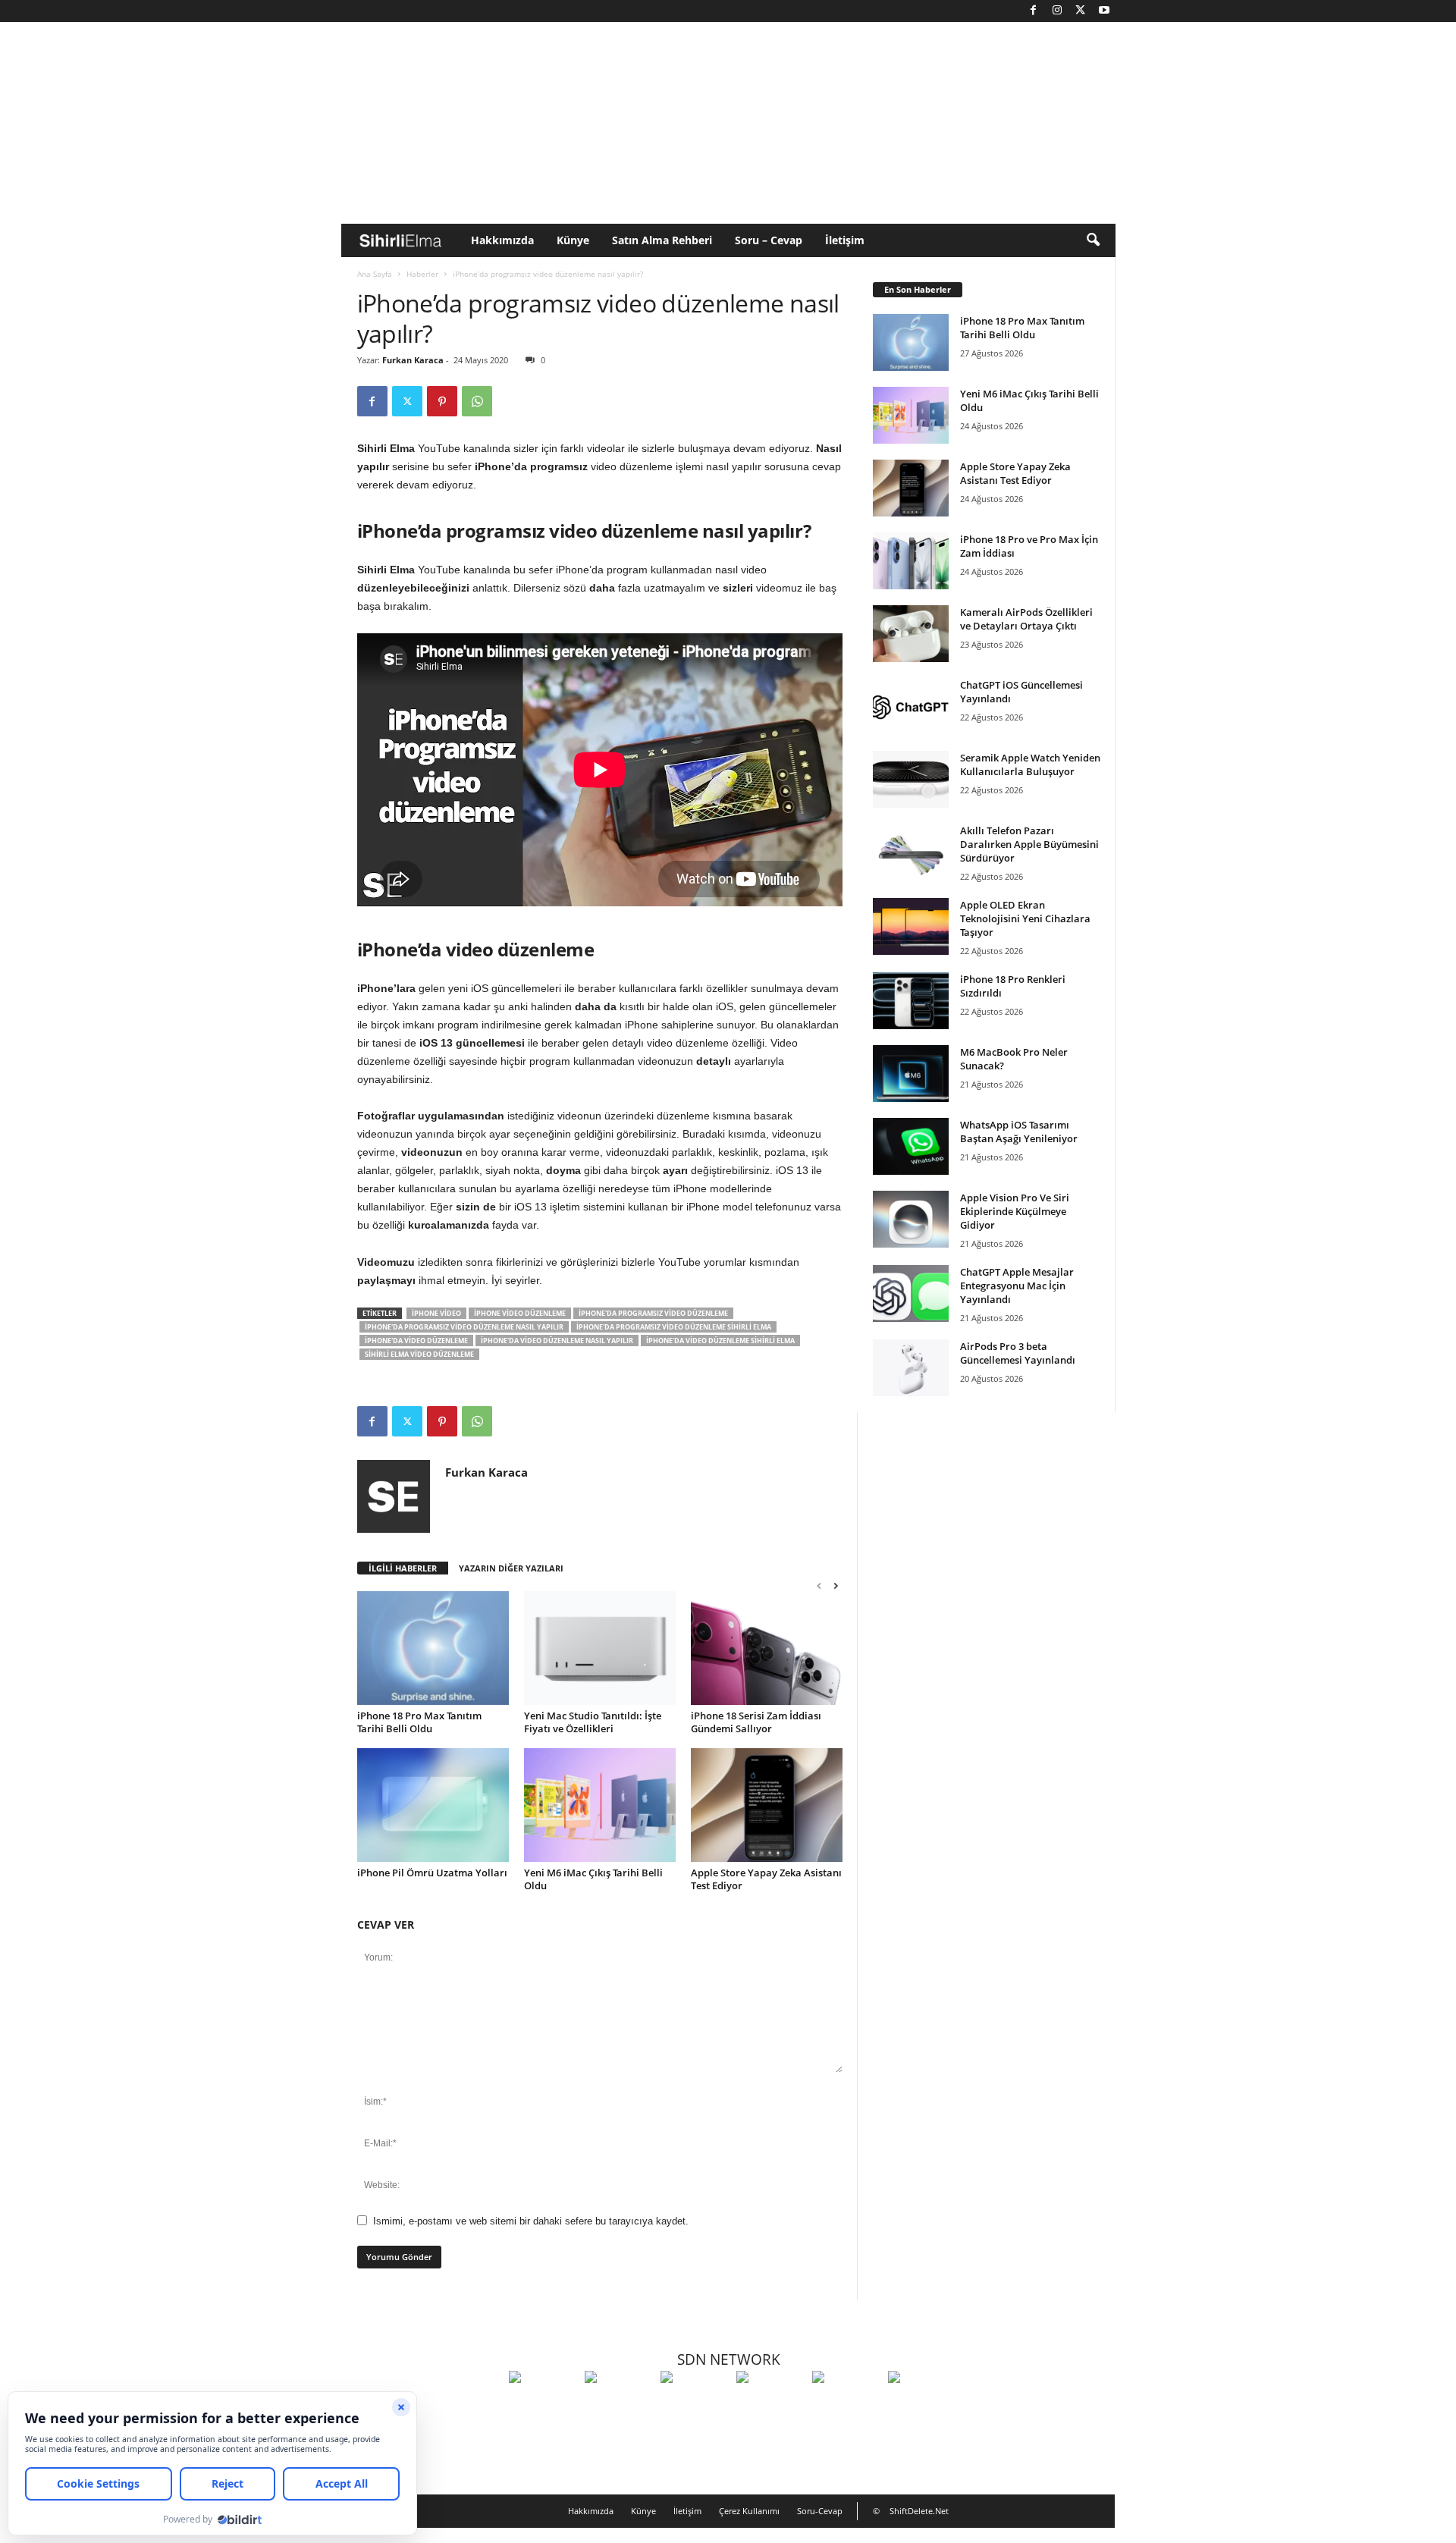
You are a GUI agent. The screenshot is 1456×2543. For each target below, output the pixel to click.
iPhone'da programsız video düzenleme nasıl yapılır (464, 1327)
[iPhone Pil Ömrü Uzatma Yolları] (433, 1805)
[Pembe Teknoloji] (846, 2405)
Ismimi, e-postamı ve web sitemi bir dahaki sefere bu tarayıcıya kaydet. (531, 2221)
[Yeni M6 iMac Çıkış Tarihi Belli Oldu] (600, 1805)
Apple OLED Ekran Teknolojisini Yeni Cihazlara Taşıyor (1025, 918)
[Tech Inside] (770, 2405)
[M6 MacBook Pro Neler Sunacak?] (911, 1074)
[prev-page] (819, 1585)
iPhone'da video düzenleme (416, 1341)
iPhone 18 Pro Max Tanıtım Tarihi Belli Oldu (419, 1722)
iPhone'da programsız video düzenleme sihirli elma (674, 1327)
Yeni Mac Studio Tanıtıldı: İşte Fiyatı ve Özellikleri (593, 1722)
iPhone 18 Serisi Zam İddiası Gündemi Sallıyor (756, 1722)
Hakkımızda (502, 240)
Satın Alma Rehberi (662, 240)
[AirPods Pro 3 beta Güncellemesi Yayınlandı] (911, 1368)
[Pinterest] (442, 401)
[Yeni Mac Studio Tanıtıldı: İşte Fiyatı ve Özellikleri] (600, 1648)
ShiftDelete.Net (919, 2511)
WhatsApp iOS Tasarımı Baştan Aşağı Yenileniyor (1019, 1132)
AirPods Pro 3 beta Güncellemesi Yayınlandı (1018, 1353)
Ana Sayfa (375, 274)
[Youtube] (1104, 11)
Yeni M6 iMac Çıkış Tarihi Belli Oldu (593, 1879)
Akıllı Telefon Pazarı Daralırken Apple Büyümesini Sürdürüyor (1029, 844)
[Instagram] (1057, 11)
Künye (573, 240)
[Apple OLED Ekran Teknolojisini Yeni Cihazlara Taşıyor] (911, 926)
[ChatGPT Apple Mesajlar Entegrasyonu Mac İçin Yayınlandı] (911, 1293)
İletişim (845, 240)
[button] (1093, 240)
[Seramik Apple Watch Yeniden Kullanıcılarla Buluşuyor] (911, 779)
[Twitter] (1081, 11)
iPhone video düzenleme (520, 1313)
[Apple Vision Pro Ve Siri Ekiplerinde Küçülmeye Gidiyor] (911, 1219)
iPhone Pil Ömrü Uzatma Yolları (432, 1873)
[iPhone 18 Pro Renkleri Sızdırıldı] (911, 1001)
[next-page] (836, 1585)
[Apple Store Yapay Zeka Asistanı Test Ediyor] (767, 1805)
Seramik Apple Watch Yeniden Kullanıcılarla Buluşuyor (1030, 764)
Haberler (422, 274)
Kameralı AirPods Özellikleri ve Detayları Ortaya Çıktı (1026, 619)
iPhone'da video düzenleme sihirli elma (720, 1341)
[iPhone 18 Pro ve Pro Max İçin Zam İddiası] (911, 561)
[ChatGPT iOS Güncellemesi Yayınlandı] (911, 706)
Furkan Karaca (413, 360)
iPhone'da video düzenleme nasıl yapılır (557, 1341)
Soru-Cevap (820, 2511)
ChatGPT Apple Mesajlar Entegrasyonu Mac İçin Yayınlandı (1017, 1286)
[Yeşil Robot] (695, 2405)
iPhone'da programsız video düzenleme (653, 1313)
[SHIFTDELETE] (543, 2405)
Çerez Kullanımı (749, 2511)
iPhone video (436, 1313)
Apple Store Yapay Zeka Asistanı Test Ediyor (766, 1879)
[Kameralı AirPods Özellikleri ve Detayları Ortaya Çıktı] (911, 634)
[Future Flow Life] (922, 2405)
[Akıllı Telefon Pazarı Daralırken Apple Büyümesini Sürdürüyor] (911, 852)
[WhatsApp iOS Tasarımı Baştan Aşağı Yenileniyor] (911, 1146)
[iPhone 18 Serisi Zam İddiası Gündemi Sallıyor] (767, 1648)
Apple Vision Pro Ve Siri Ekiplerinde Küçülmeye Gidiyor (1015, 1211)
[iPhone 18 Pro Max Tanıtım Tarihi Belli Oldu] (433, 1648)
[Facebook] (1034, 11)
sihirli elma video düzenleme (419, 1354)
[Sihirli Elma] (619, 2405)
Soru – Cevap (769, 240)
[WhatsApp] (477, 401)
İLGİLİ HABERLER (403, 1568)
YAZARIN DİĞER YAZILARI (511, 1568)
